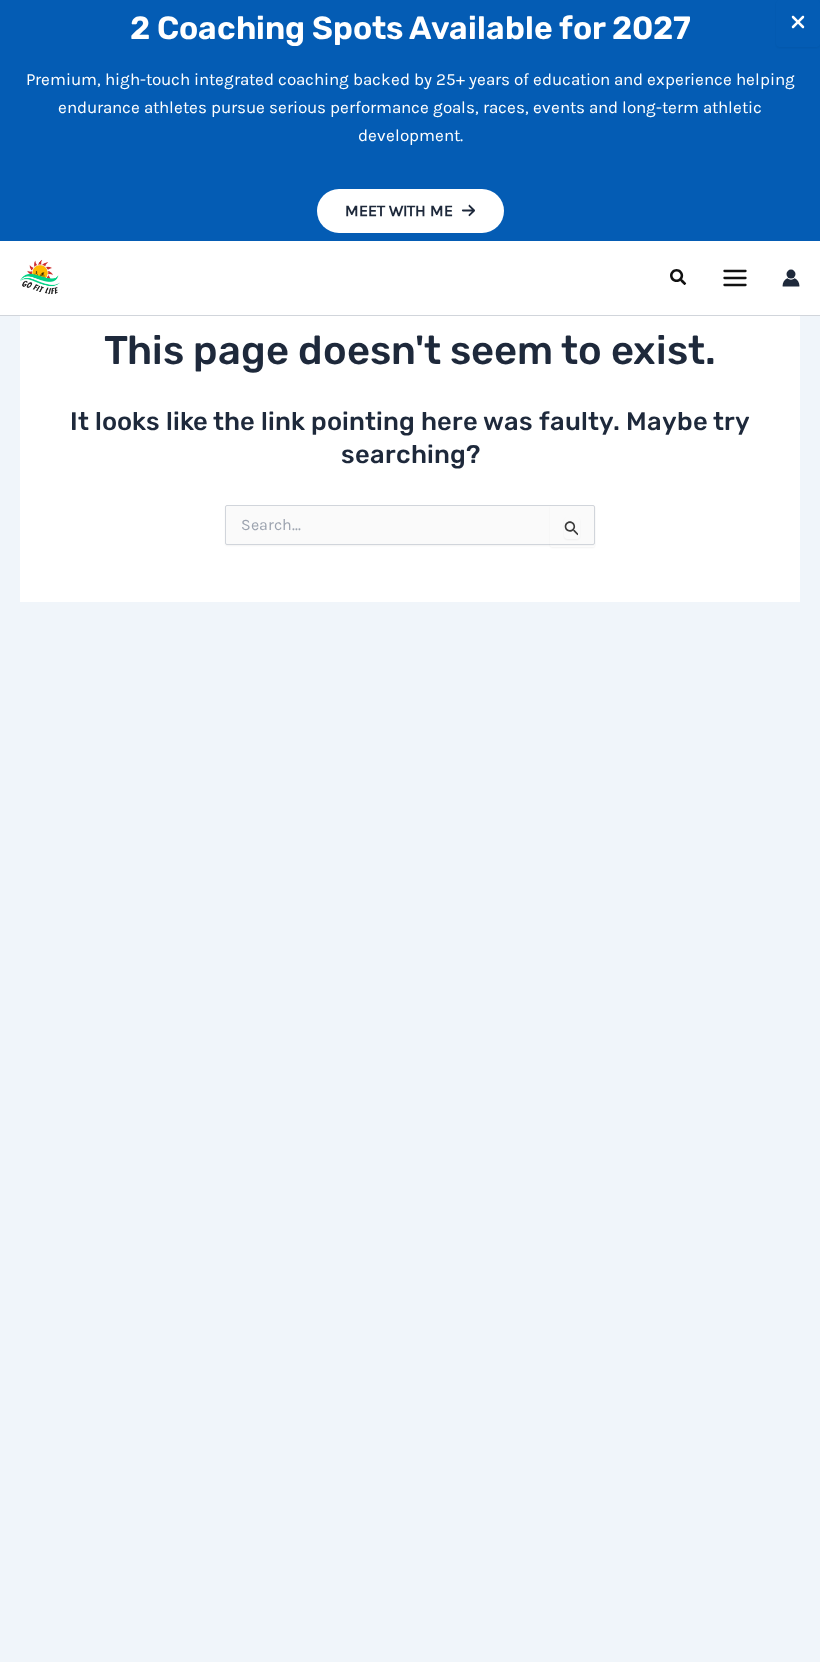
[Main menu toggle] (736, 278)
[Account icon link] (791, 278)
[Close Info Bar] (798, 23)
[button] (410, 211)
